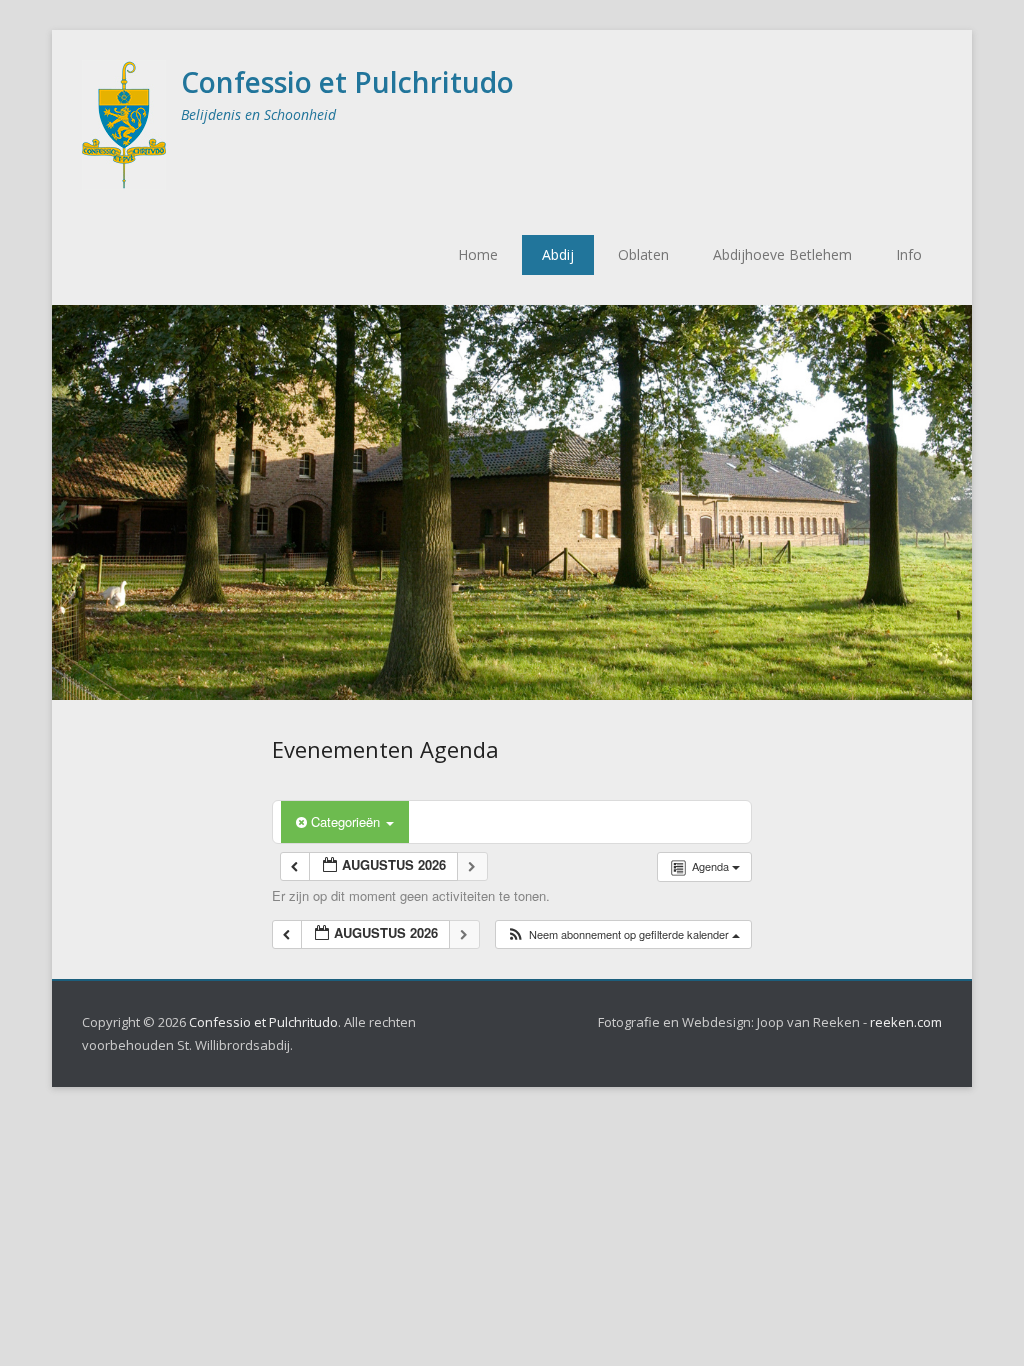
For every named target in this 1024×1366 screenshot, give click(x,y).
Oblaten (643, 254)
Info (909, 254)
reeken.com (906, 1022)
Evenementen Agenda (385, 749)
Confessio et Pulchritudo (347, 82)
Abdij (558, 254)
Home (478, 254)
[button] (623, 934)
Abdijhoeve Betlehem (782, 254)
